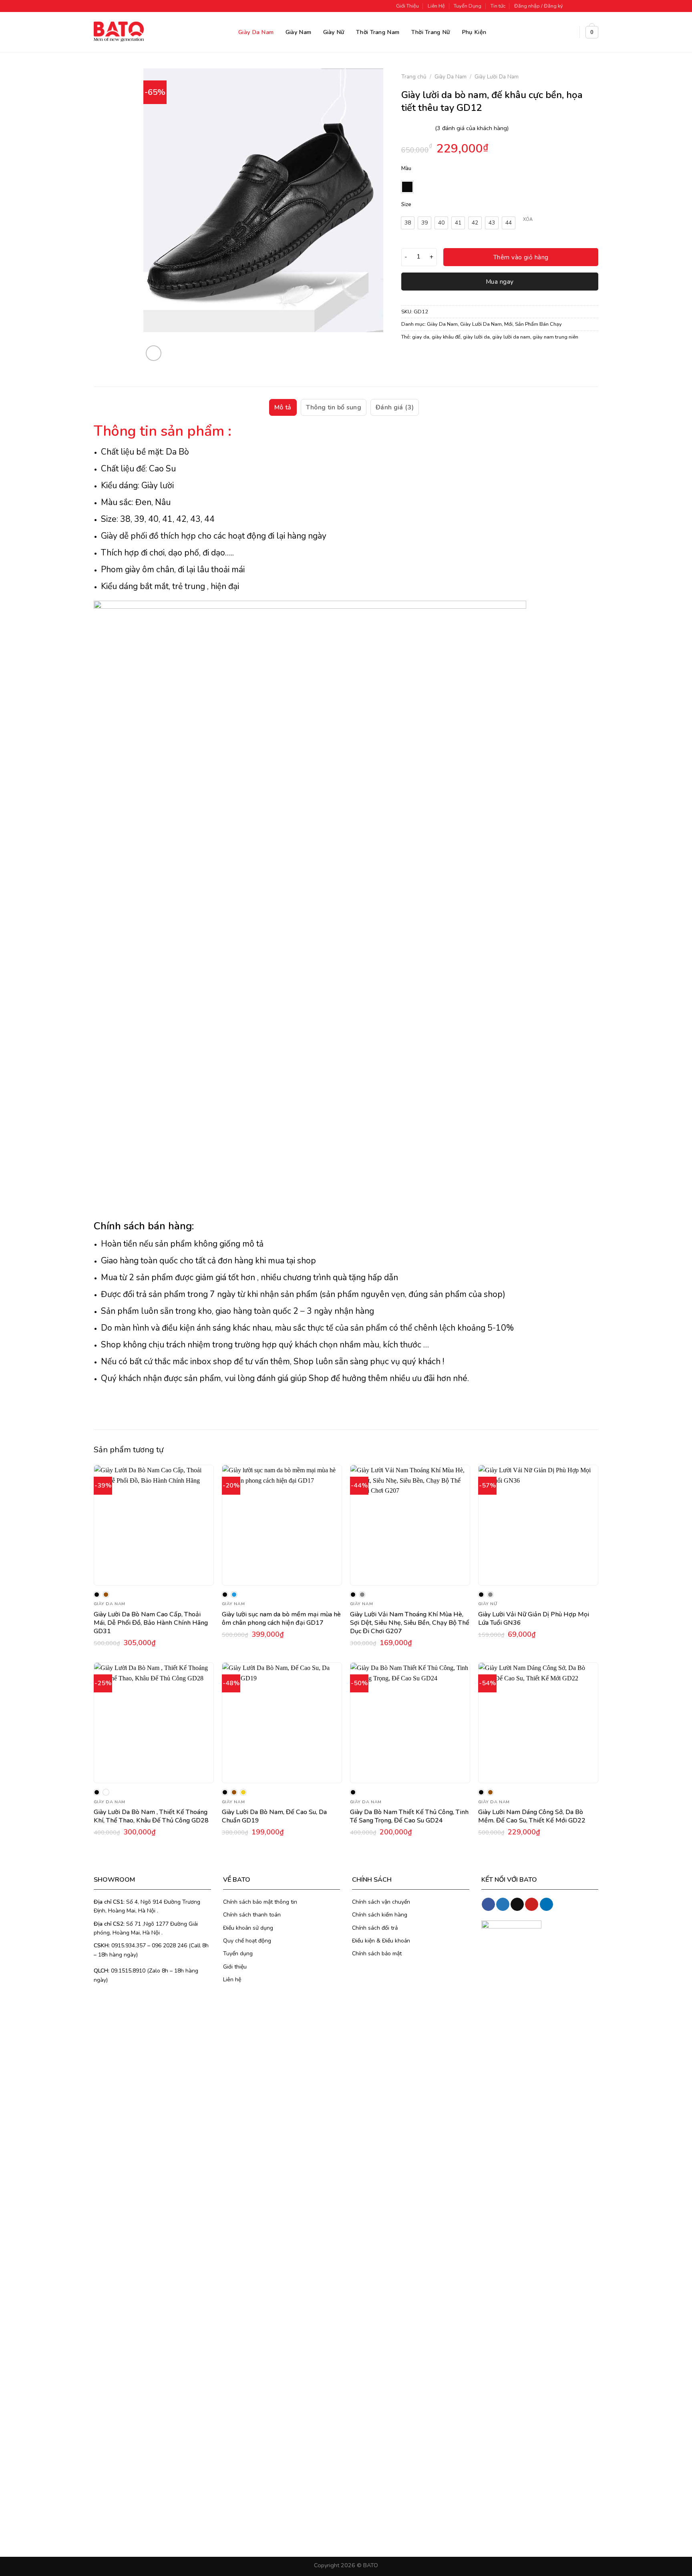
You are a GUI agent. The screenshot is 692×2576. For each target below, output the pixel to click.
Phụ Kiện (474, 32)
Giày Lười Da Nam (497, 77)
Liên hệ (232, 1980)
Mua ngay (500, 282)
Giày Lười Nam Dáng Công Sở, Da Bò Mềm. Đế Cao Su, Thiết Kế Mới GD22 (532, 1816)
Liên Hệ (436, 6)
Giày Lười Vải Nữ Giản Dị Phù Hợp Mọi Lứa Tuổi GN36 (534, 1619)
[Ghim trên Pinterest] (452, 357)
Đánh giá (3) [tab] (395, 407)
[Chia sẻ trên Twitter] (423, 357)
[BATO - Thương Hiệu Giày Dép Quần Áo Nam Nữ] (119, 31)
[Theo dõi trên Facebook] (571, 6)
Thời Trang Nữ (431, 32)
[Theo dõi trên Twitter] (587, 6)
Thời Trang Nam (378, 32)
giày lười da (476, 337)
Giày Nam (298, 32)
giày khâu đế (446, 337)
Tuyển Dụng (468, 6)
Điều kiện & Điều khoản (381, 1941)
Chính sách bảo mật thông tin (260, 1902)
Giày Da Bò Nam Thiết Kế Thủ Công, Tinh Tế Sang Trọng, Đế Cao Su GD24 (409, 1816)
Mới (508, 324)
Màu (406, 169)
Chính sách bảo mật (377, 1954)
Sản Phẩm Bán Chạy (538, 324)
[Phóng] (154, 353)
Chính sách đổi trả (375, 1928)
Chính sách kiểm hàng (380, 1915)
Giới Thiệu (407, 6)
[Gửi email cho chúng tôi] (594, 6)
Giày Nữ (334, 32)
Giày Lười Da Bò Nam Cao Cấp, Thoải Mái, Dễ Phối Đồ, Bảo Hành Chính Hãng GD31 (151, 1623)
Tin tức (498, 6)
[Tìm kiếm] (570, 32)
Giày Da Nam (256, 32)
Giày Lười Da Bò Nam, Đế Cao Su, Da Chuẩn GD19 (274, 1816)
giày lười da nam (511, 337)
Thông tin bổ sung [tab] (334, 407)
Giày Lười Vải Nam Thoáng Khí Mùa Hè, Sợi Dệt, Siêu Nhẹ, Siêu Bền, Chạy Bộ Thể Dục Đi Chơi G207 (410, 1623)
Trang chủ (414, 77)
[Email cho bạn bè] (437, 357)
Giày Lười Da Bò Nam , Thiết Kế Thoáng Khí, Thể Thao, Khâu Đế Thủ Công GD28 (151, 1816)
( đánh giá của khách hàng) (472, 128)
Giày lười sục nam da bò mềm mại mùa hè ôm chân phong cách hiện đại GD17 (281, 1619)
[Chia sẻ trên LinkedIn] (466, 357)
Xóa (528, 220)
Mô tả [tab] (283, 407)
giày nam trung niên (555, 337)
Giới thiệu (235, 1967)
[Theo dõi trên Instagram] (579, 6)
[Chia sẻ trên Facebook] (408, 357)
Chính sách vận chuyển (381, 1902)
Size (406, 205)
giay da (421, 337)
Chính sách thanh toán (252, 1915)
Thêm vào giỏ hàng (521, 257)
